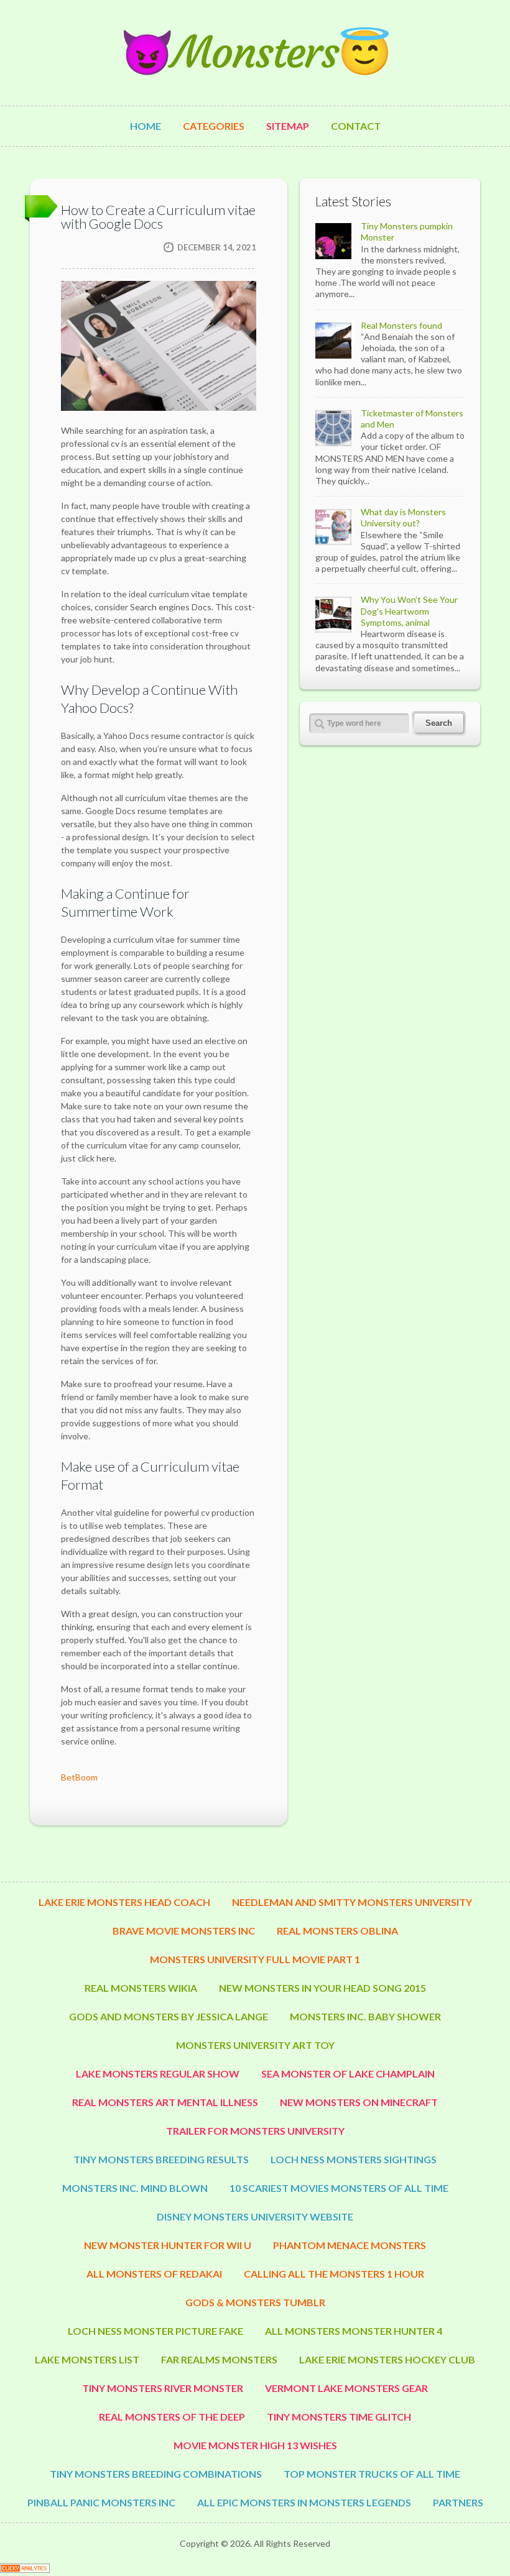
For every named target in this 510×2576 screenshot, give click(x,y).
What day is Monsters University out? (403, 517)
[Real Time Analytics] (25, 2569)
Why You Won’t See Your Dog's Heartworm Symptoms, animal (409, 611)
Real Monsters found (401, 325)
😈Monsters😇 (255, 53)
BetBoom (79, 1777)
